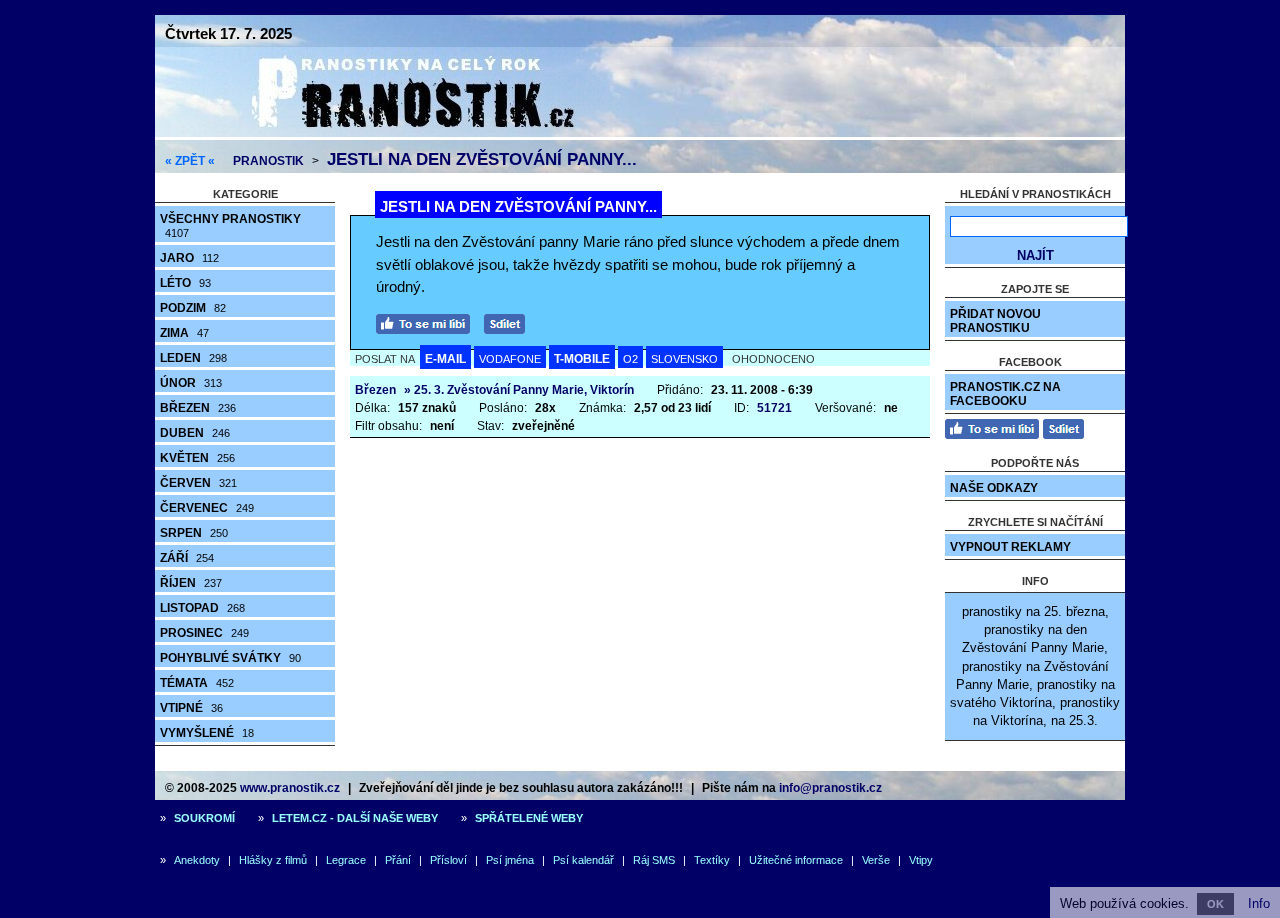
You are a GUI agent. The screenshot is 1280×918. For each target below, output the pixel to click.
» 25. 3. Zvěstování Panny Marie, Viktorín (519, 390)
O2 (630, 359)
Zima (184, 333)
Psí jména (510, 860)
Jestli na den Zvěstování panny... (482, 159)
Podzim (193, 308)
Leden (193, 358)
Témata (197, 683)
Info (1259, 903)
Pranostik (268, 161)
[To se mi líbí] (428, 321)
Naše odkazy (994, 488)
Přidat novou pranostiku (995, 321)
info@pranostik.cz (830, 788)
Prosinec (204, 633)
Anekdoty (197, 860)
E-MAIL (445, 359)
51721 (774, 408)
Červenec (207, 508)
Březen (198, 408)
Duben (195, 433)
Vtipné (191, 708)
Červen (198, 483)
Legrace (346, 860)
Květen (197, 458)
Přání (398, 860)
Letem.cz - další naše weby (355, 818)
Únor (191, 383)
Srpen (194, 533)
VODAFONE (510, 359)
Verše (876, 860)
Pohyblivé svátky (230, 658)
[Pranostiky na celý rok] (390, 132)
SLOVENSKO (684, 359)
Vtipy (921, 860)
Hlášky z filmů (273, 860)
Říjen (191, 583)
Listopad (202, 608)
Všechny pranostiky (230, 225)
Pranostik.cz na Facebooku (1005, 394)
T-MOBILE (582, 359)
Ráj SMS (654, 860)
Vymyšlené (207, 733)
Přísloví (448, 860)
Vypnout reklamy (1010, 547)
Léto (185, 283)
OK (1215, 904)
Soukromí (204, 818)
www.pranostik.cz (290, 788)
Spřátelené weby (529, 818)
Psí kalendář (583, 860)
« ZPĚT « (190, 161)
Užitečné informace (796, 860)
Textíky (712, 860)
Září (187, 558)
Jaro (189, 258)
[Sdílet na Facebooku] (509, 321)
